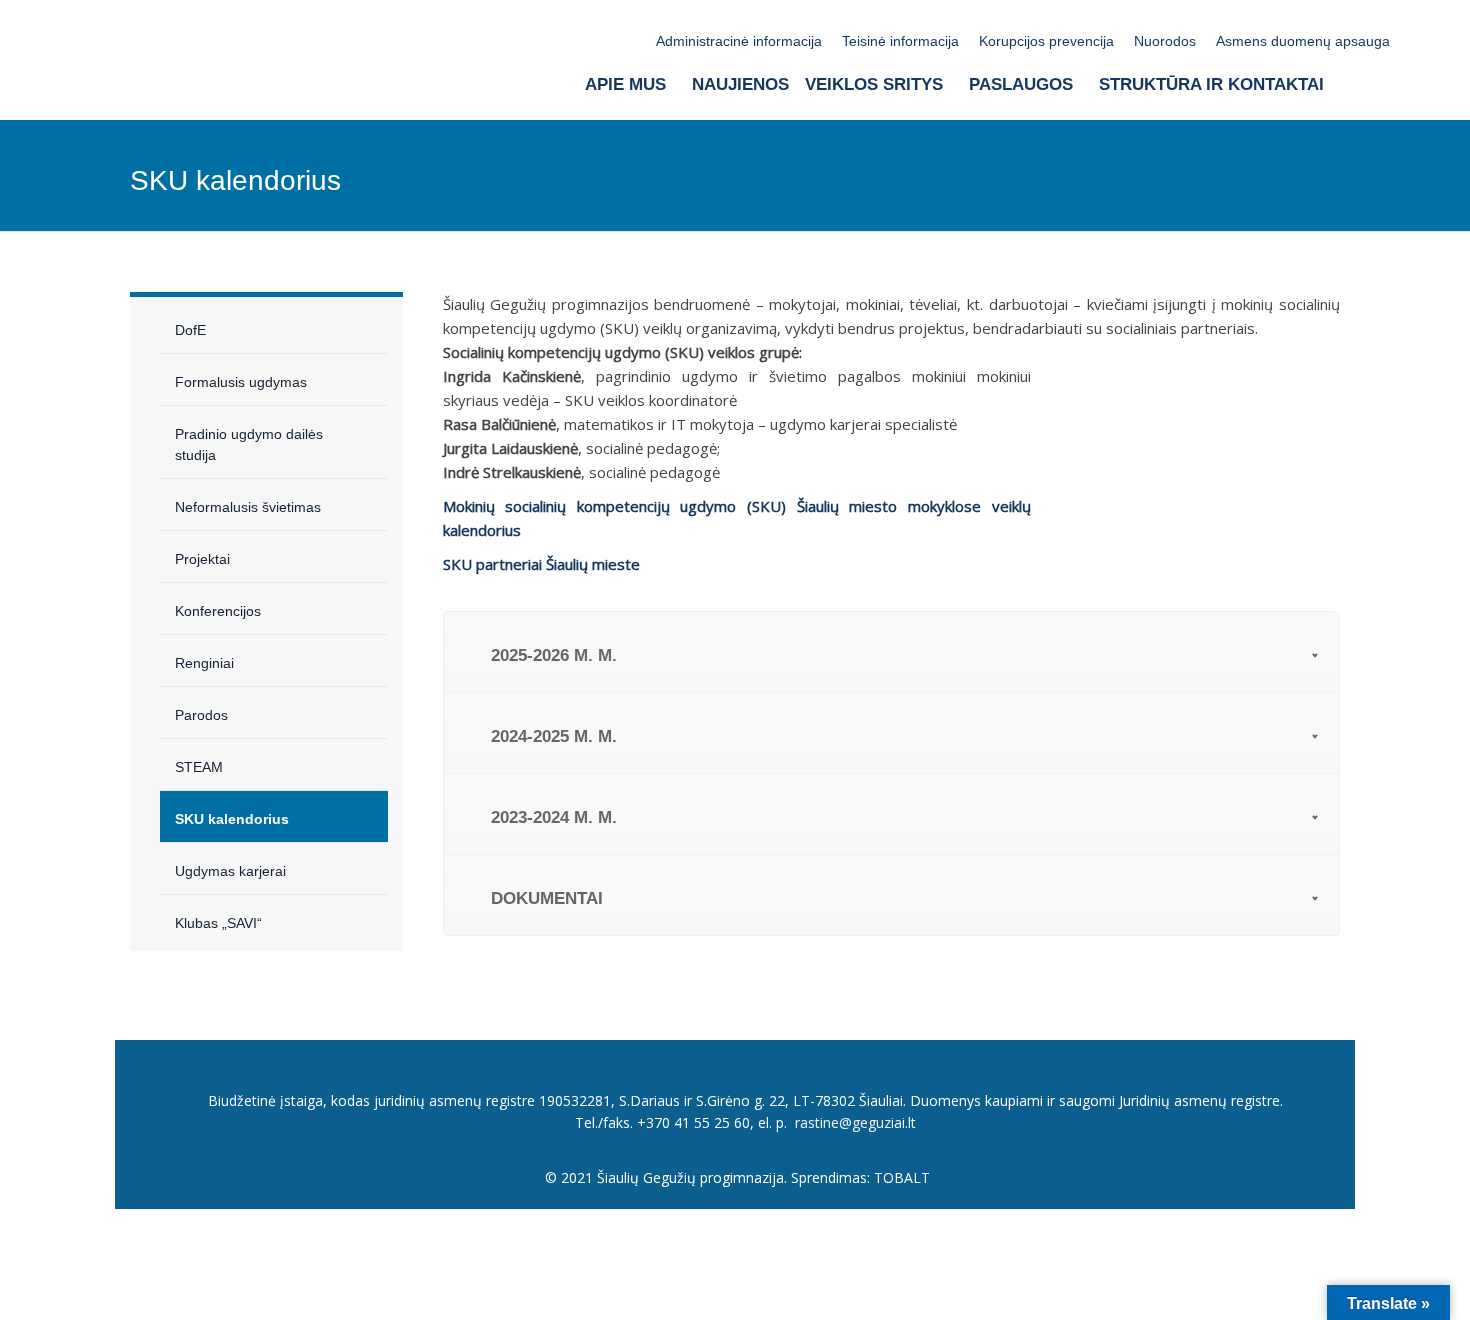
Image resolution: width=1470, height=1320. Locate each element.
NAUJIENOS (740, 84)
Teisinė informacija (900, 41)
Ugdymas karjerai (230, 871)
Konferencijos (218, 611)
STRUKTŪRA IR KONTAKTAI (1211, 84)
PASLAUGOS (1021, 84)
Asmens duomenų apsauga (1303, 41)
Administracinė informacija (739, 41)
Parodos (201, 715)
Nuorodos (1165, 41)
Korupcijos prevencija (1046, 41)
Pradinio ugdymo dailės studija (249, 444)
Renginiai (204, 663)
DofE (190, 330)
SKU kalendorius (232, 819)
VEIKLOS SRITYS (874, 84)
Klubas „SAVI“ (218, 923)
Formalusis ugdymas (241, 382)
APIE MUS (625, 84)
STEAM (199, 767)
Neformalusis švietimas (248, 507)
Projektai (202, 559)
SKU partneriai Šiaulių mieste (541, 564)
